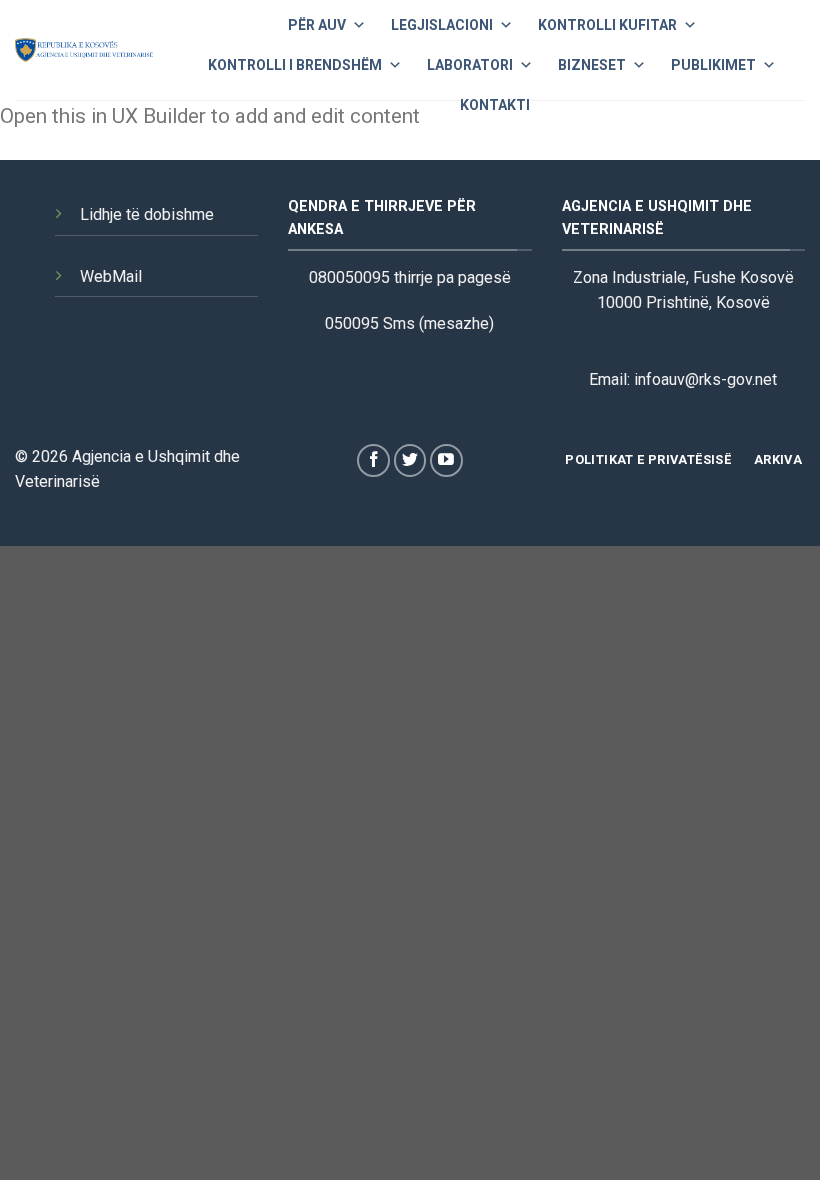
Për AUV (317, 25)
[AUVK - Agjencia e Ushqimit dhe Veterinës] (84, 50)
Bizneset (592, 65)
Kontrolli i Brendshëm (295, 65)
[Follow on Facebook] (373, 460)
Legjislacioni (442, 25)
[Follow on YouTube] (446, 460)
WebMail (111, 276)
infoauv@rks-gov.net (705, 379)
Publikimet (713, 65)
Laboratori (470, 65)
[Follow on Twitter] (410, 460)
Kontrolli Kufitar (607, 25)
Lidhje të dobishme (147, 214)
